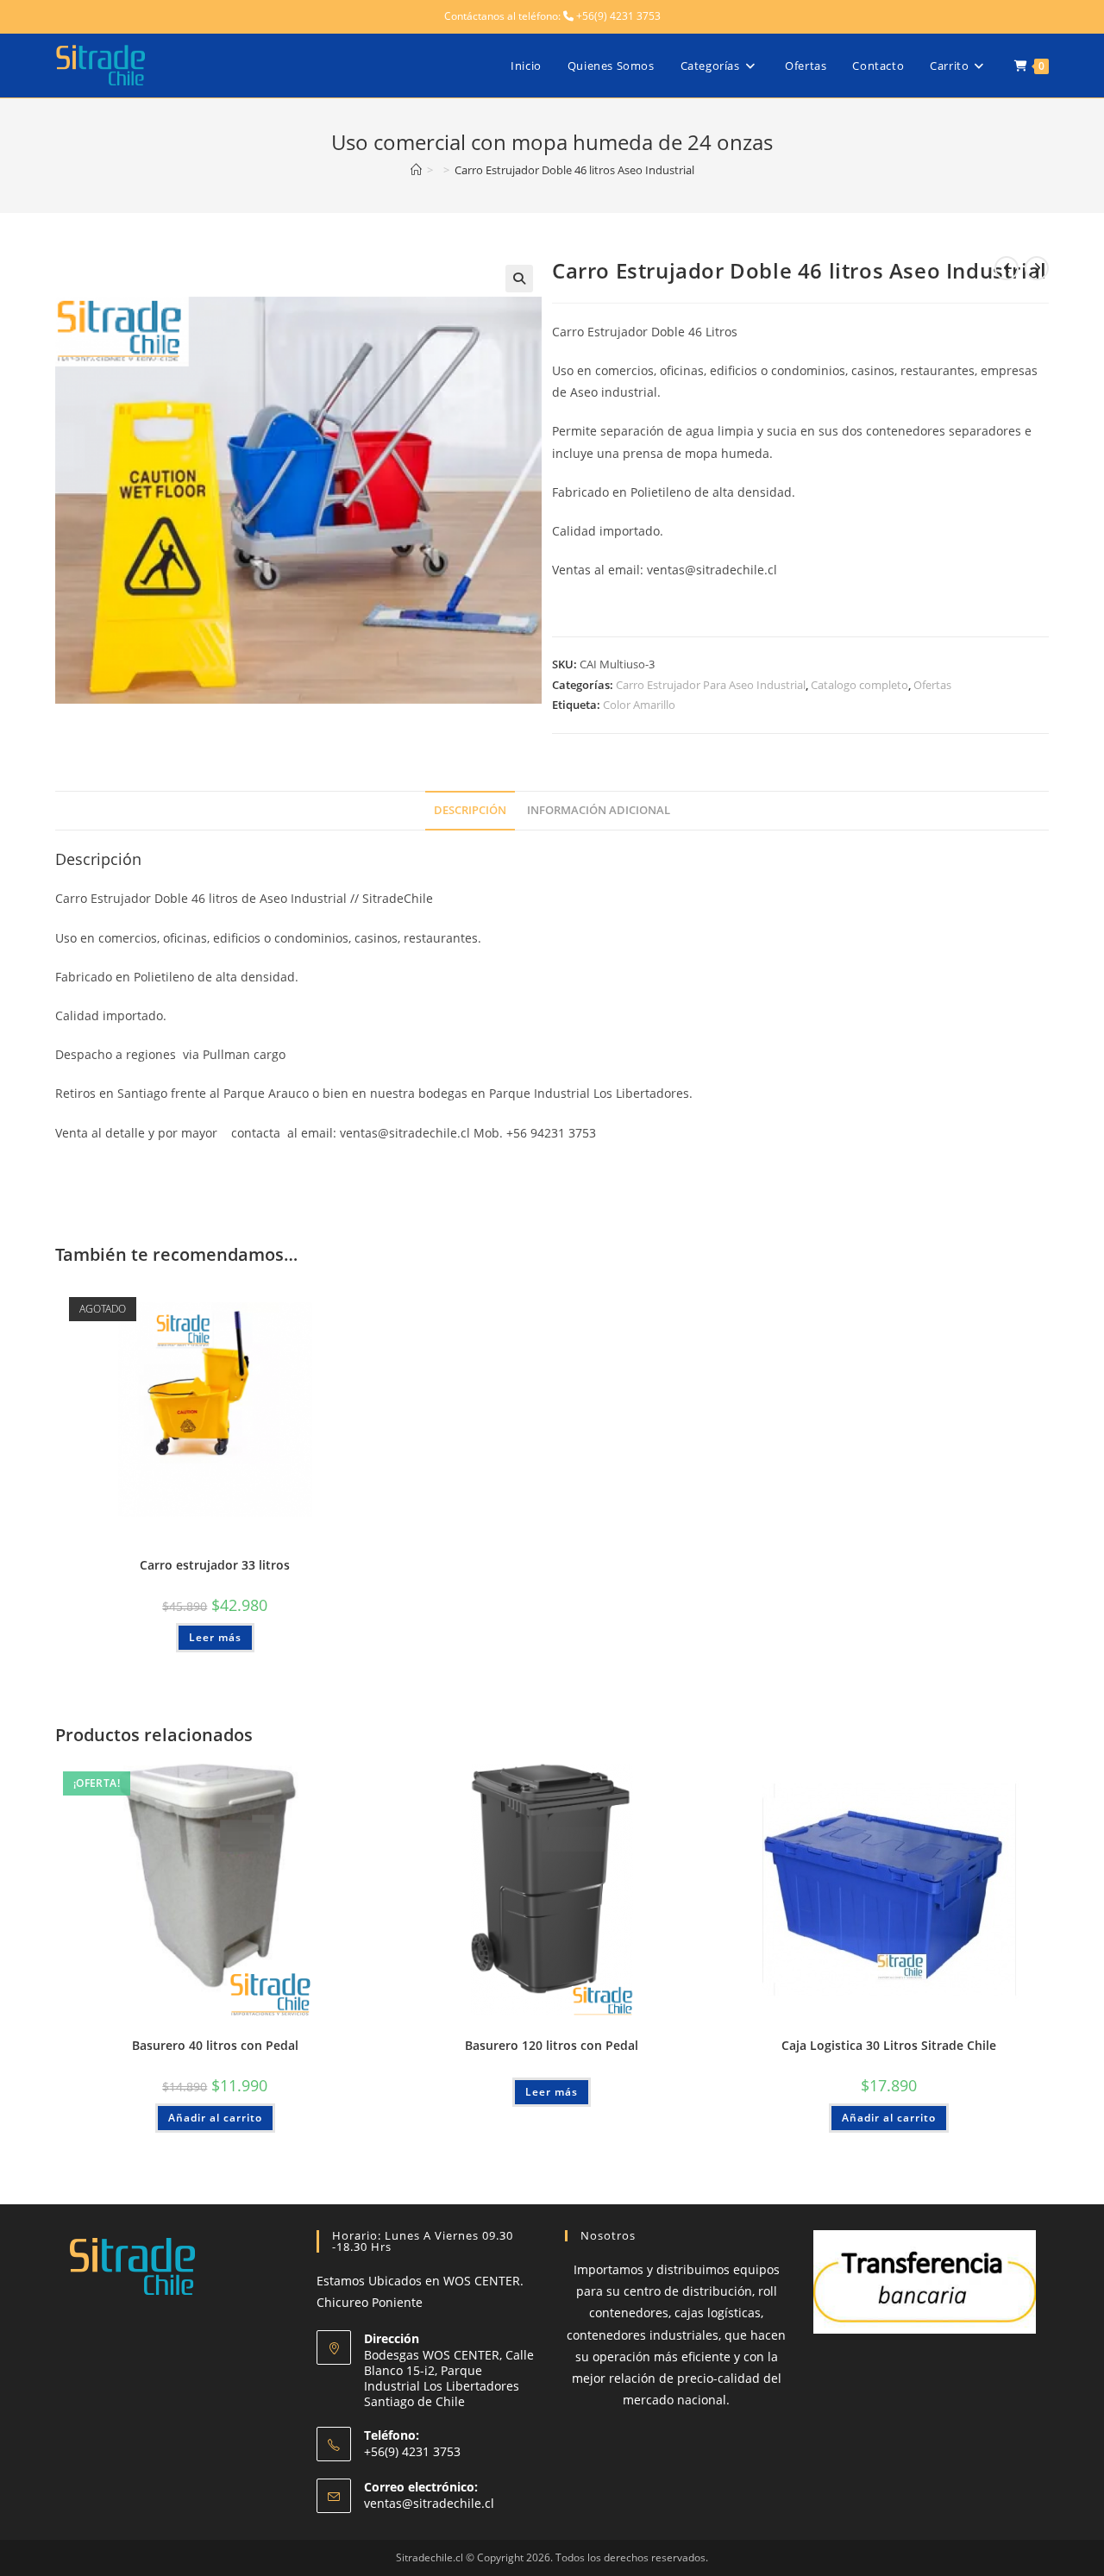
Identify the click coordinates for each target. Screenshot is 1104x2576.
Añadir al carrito (215, 2118)
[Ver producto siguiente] (1037, 268)
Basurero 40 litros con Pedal (215, 2045)
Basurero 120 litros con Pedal (552, 2045)
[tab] (470, 811)
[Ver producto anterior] (1007, 268)
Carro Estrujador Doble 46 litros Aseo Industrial (574, 170)
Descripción (470, 810)
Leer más (215, 1637)
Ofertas (932, 685)
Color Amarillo (639, 705)
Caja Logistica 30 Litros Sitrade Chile (889, 2045)
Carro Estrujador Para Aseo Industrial (711, 685)
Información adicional (599, 810)
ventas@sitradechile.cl (429, 2503)
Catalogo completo (859, 685)
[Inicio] (416, 170)
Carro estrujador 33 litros (215, 1565)
